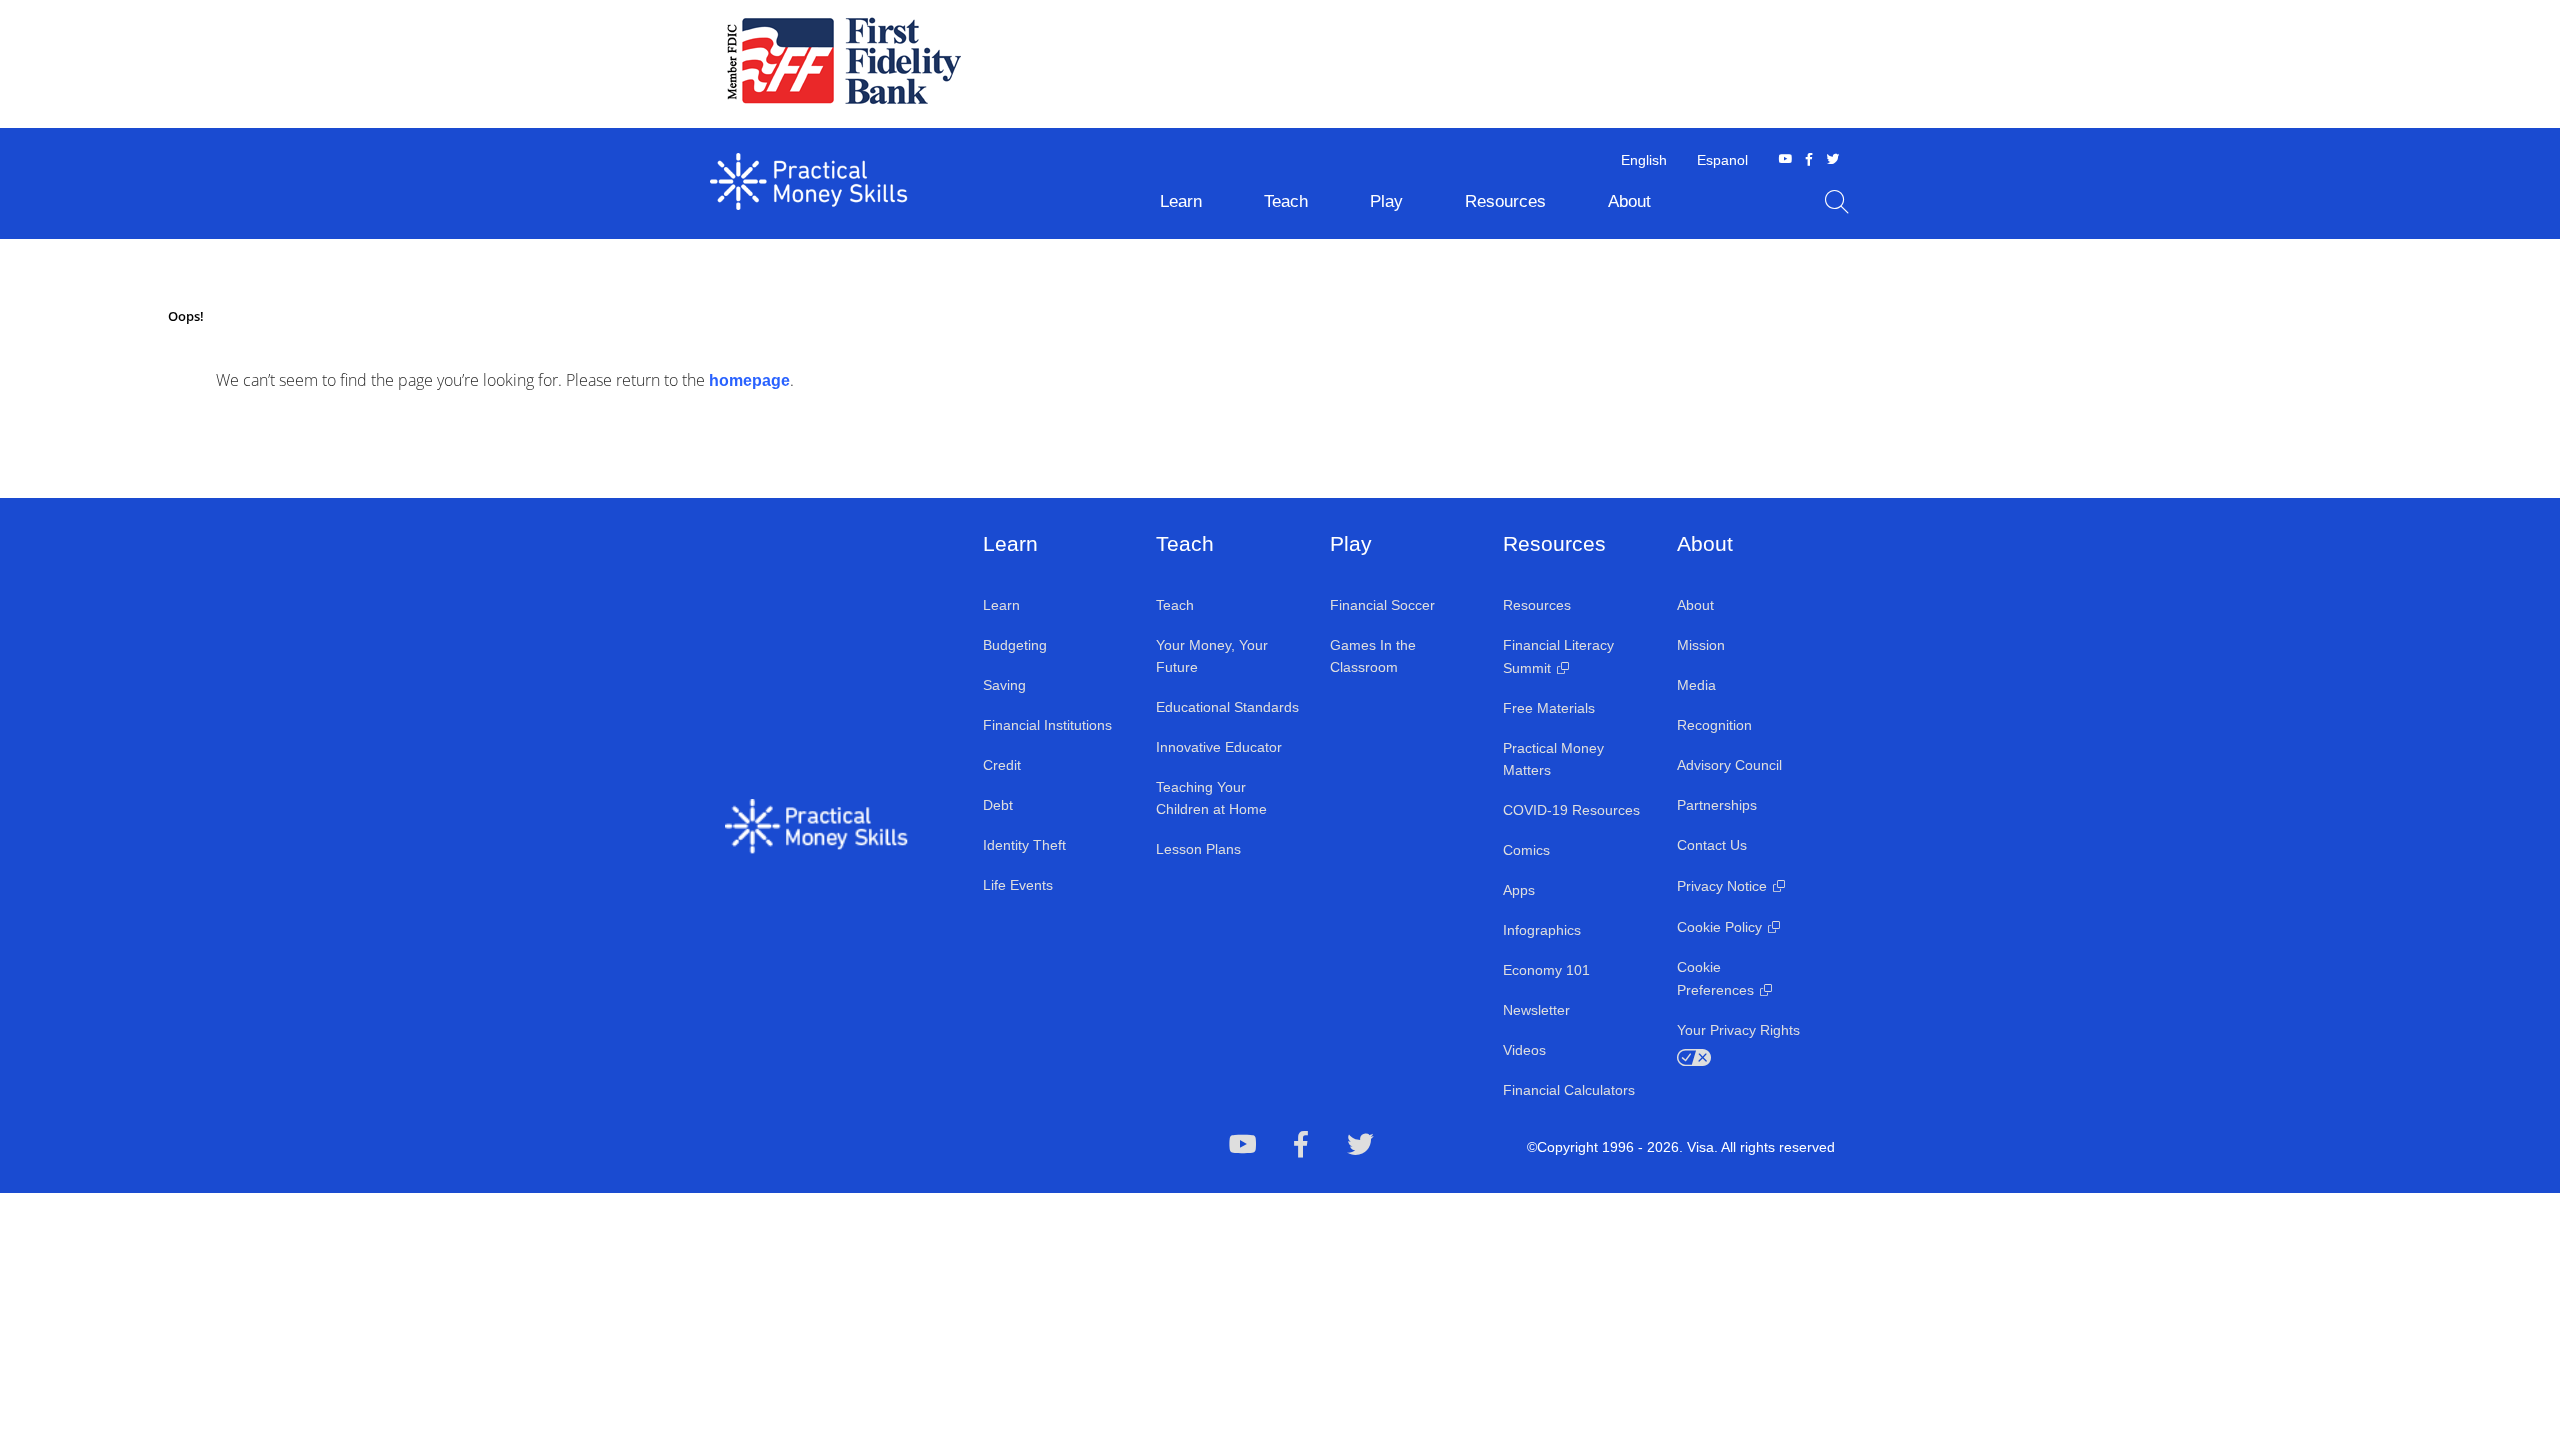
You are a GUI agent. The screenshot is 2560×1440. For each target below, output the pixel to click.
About (1695, 605)
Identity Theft (1024, 845)
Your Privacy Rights (1738, 1030)
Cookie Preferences (1715, 978)
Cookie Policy (1719, 927)
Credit (1002, 765)
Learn (1001, 605)
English (1644, 160)
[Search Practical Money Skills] (1837, 202)
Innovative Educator (1219, 747)
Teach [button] (1286, 201)
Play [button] (1386, 201)
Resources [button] (1505, 201)
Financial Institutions (1047, 725)
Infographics (1542, 930)
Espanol (1722, 160)
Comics (1526, 850)
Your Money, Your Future (1212, 656)
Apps (1519, 890)
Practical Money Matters (1553, 759)
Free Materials (1549, 708)
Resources (1537, 605)
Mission (1701, 645)
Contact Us (1712, 845)
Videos (1524, 1050)
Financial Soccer (1382, 605)
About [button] (1629, 201)
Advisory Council (1729, 765)
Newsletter (1536, 1010)
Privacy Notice (1722, 886)
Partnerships (1717, 805)
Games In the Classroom (1373, 656)
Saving (1004, 685)
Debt (998, 805)
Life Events (1018, 885)
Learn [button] (1181, 201)
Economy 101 (1546, 970)
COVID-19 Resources (1571, 810)
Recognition (1714, 725)
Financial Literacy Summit (1558, 656)
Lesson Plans (1198, 849)
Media (1696, 685)
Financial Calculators (1569, 1090)
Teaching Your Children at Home (1211, 798)
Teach (1175, 605)
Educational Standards (1227, 707)
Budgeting (1015, 645)
